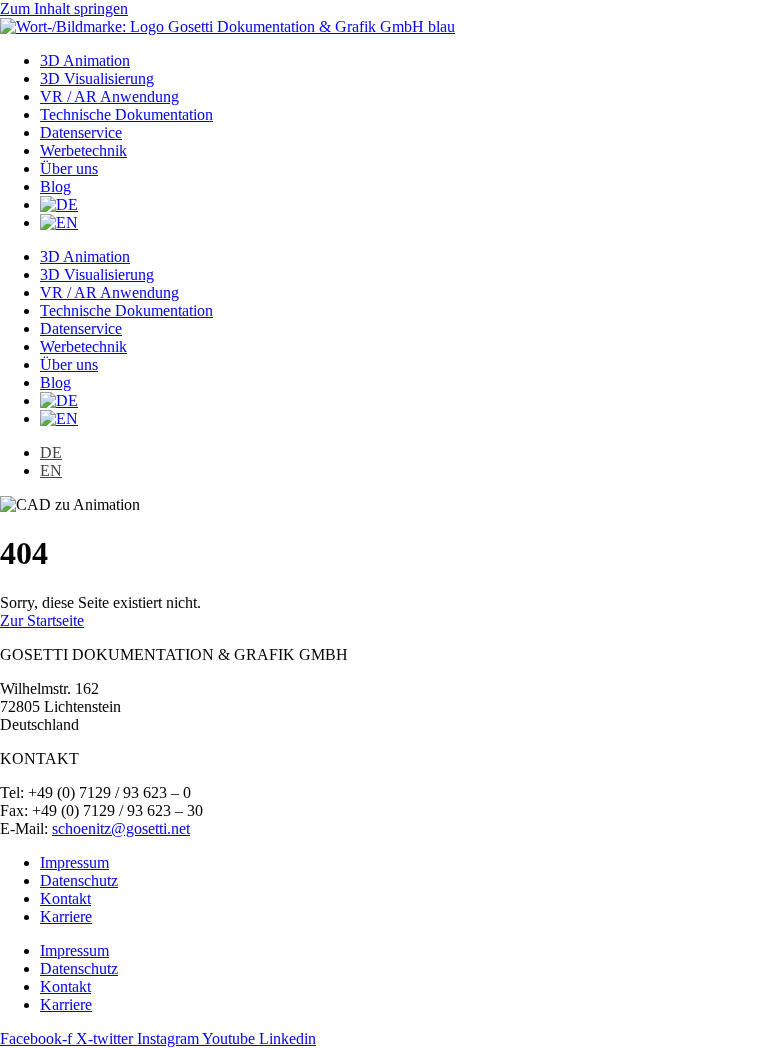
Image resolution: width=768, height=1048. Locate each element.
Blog (55, 186)
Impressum (74, 862)
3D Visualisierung (97, 78)
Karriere (66, 916)
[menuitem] (59, 204)
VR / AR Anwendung (109, 96)
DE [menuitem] (51, 452)
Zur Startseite (42, 620)
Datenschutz (79, 880)
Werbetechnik (83, 150)
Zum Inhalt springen (64, 8)
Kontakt (65, 898)
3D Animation (85, 60)
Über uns (69, 168)
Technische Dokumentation (126, 114)
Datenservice (81, 132)
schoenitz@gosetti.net (121, 828)
